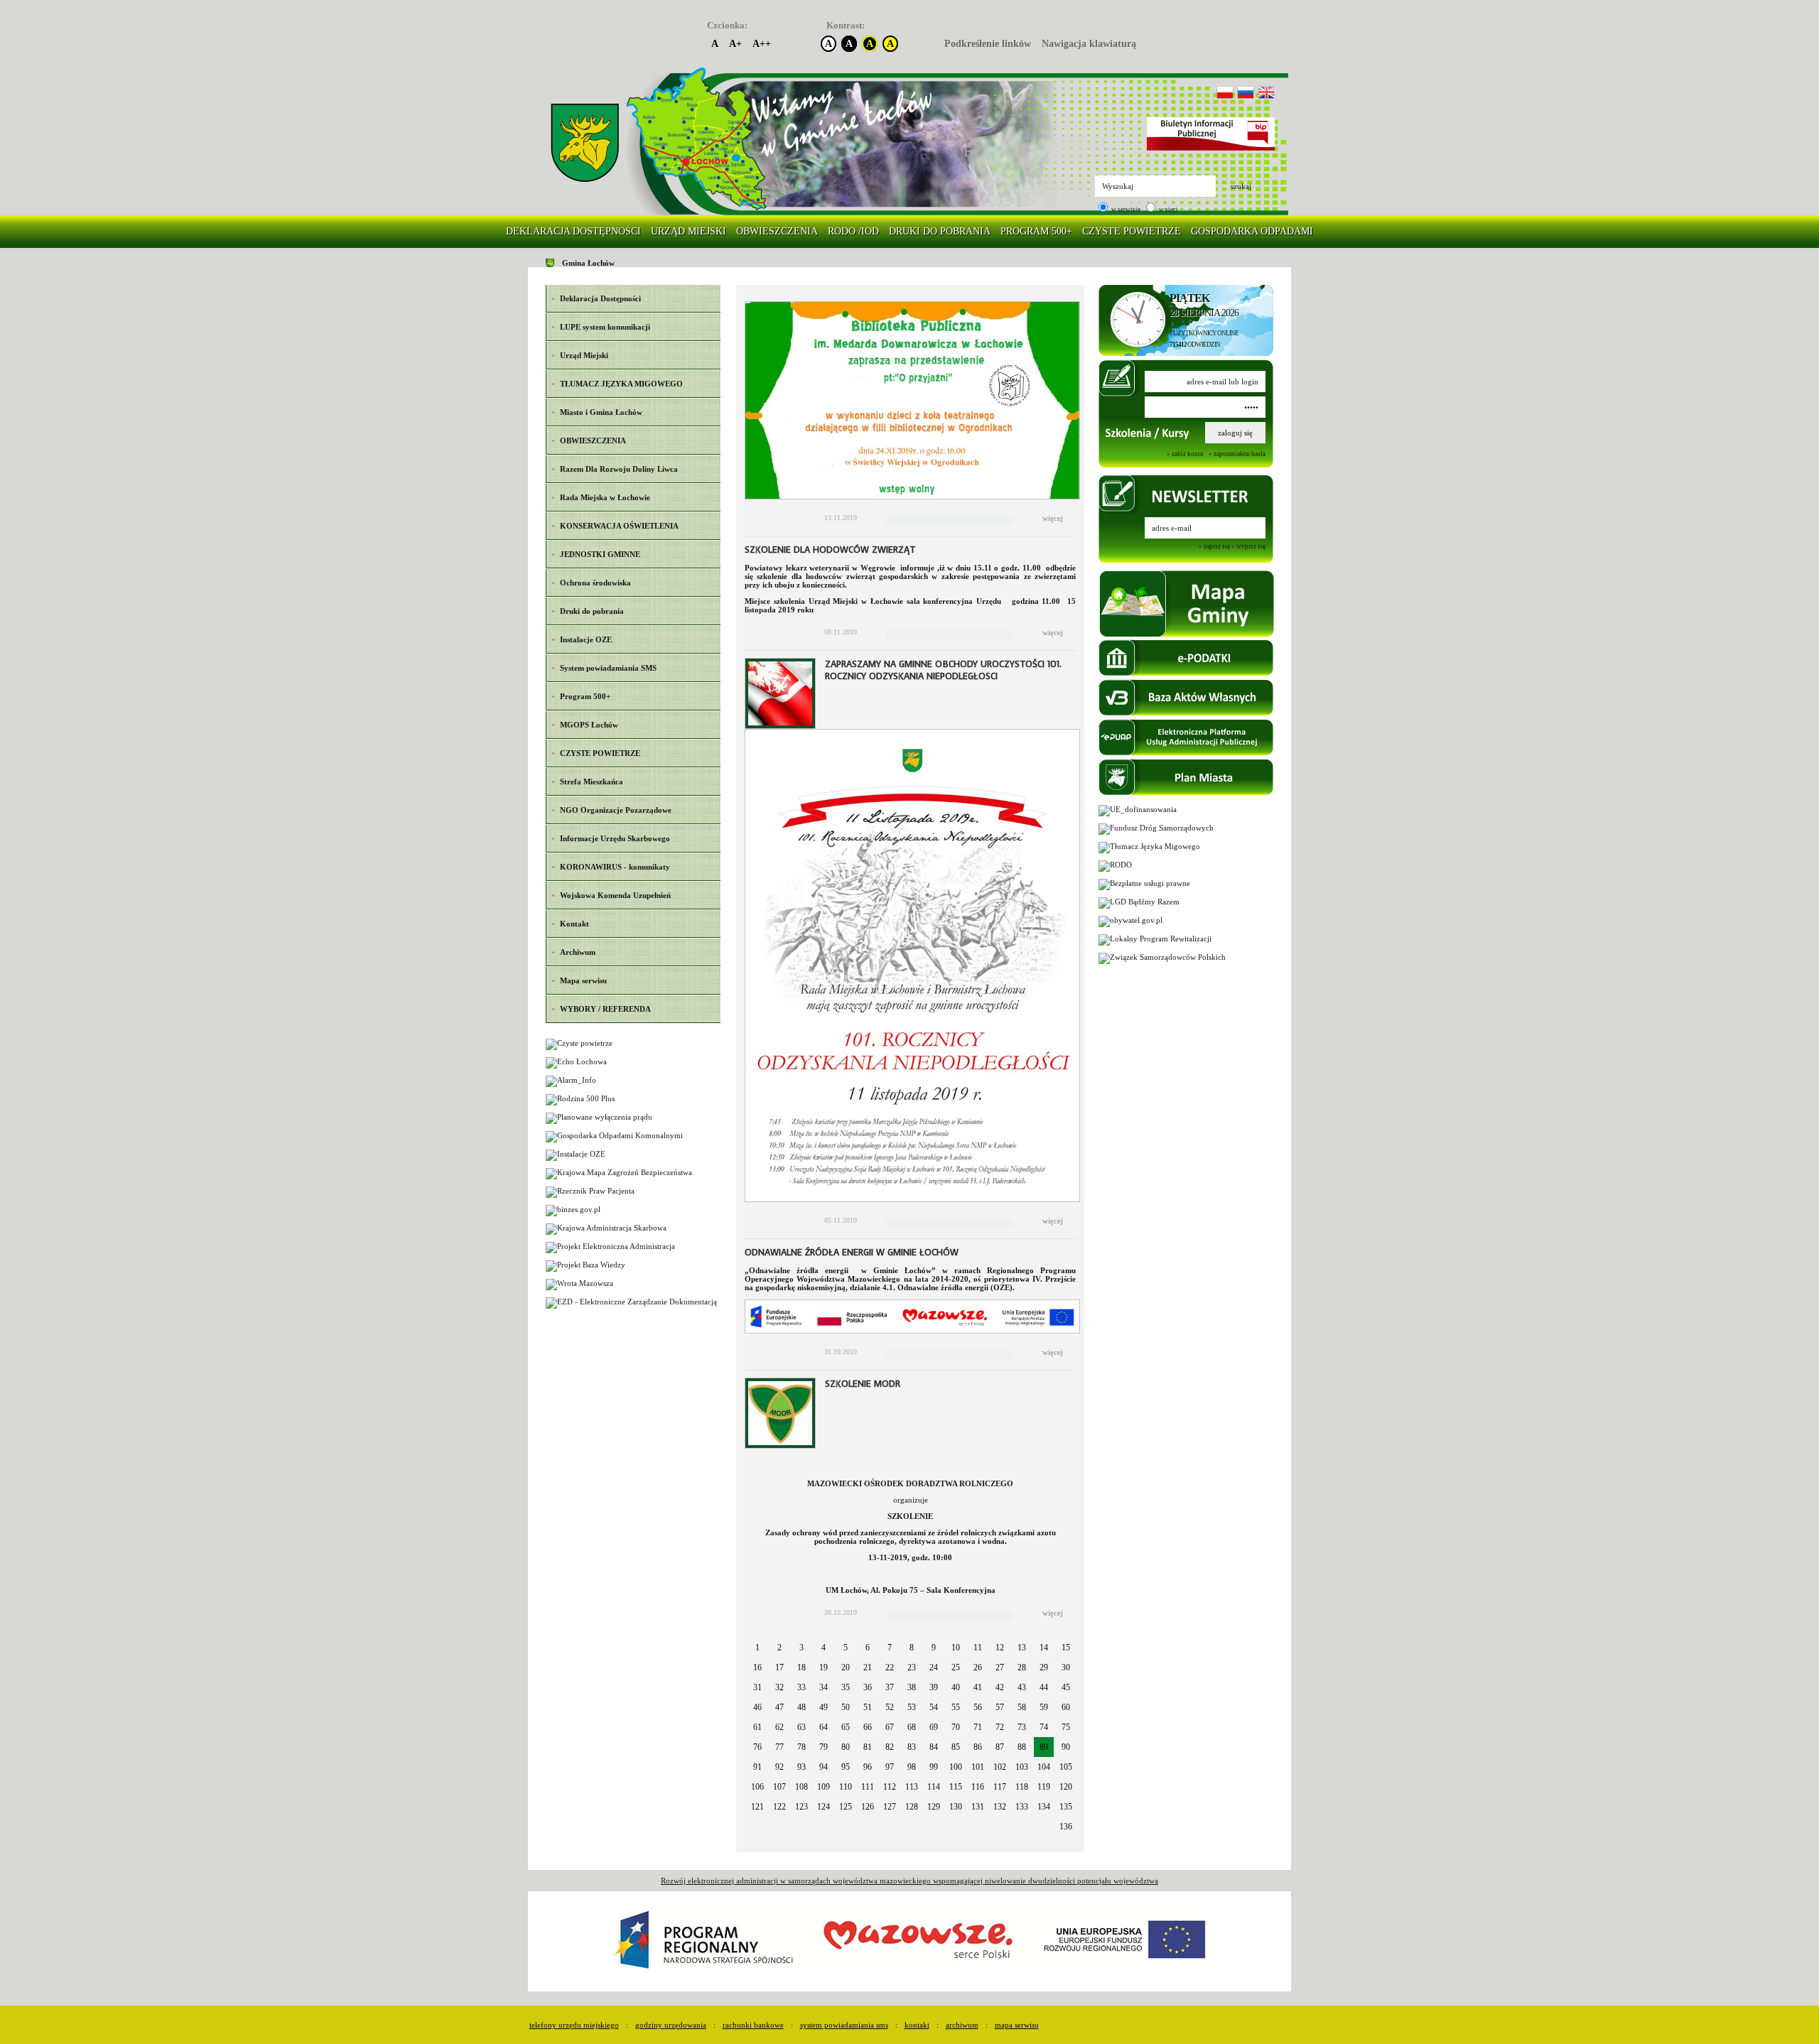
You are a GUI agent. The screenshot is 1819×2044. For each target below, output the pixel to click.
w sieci (1168, 210)
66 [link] (868, 1727)
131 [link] (978, 1807)
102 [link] (1000, 1767)
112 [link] (890, 1787)
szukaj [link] (1241, 186)
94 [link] (824, 1767)
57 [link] (1000, 1707)
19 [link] (824, 1667)
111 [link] (868, 1787)
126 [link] (868, 1807)
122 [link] (779, 1807)
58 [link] (1022, 1707)
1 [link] (757, 1648)
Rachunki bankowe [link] (753, 2025)
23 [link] (912, 1667)
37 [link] (890, 1687)
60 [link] (1066, 1707)
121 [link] (757, 1807)
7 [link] (890, 1648)
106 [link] (757, 1787)
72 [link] (1000, 1727)
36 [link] (868, 1687)
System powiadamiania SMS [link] (844, 2025)
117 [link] (1000, 1787)
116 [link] (978, 1787)
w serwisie (1125, 210)
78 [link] (801, 1747)
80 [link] (846, 1747)
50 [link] (846, 1707)
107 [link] (779, 1787)
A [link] (715, 44)
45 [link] (1066, 1687)
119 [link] (1044, 1787)
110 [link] (846, 1787)
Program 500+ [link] (1036, 231)
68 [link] (912, 1727)
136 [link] (1066, 1827)
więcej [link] (1053, 518)
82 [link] (890, 1747)
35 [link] (846, 1687)
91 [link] (757, 1767)
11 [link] (978, 1648)
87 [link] (1000, 1747)
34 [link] (824, 1687)
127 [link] (890, 1807)
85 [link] (956, 1747)
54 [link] (934, 1707)
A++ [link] (762, 44)
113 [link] (912, 1787)
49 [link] (824, 1707)
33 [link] (801, 1687)
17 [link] (779, 1667)
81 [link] (868, 1747)
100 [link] (956, 1767)
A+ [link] (735, 44)
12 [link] (1000, 1648)
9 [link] (934, 1648)
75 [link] (1066, 1727)
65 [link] (846, 1727)
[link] (585, 143)
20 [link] (846, 1667)
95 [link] (846, 1767)
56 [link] (978, 1707)
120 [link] (1066, 1787)
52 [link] (890, 1707)
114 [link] (934, 1787)
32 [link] (779, 1687)
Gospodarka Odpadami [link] (1252, 231)
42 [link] (1000, 1687)
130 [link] (956, 1807)
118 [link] (1022, 1787)
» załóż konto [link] (1185, 454)
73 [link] (1022, 1727)
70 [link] (956, 1727)
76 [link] (757, 1747)
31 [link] (757, 1687)
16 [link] (757, 1667)
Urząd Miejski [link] (689, 231)
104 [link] (1044, 1767)
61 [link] (757, 1727)
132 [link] (1000, 1807)
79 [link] (824, 1747)
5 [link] (846, 1648)
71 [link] (978, 1727)
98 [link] (912, 1767)
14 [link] (1044, 1648)
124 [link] (824, 1807)
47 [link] (779, 1707)
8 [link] (912, 1648)
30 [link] (1066, 1667)
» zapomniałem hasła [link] (1237, 454)
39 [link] (934, 1687)
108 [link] (801, 1787)
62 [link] (779, 1727)
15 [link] (1066, 1648)
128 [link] (912, 1807)
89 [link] (1044, 1747)
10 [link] (956, 1648)
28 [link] (1022, 1667)
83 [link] (912, 1747)
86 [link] (978, 1747)
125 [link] (846, 1807)
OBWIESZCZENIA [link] (777, 231)
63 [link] (801, 1727)
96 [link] (868, 1767)
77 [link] (779, 1747)
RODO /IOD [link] (853, 231)
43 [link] (1022, 1687)
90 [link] (1066, 1747)
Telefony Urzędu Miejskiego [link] (574, 2025)
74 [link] (1044, 1727)
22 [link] (890, 1667)
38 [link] (912, 1687)
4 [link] (824, 1648)
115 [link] (956, 1787)
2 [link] (779, 1648)
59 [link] (1044, 1707)
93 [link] (801, 1767)
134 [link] (1044, 1807)
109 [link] (824, 1787)
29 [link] (1044, 1667)
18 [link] (801, 1667)
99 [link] (934, 1767)
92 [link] (779, 1767)
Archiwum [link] (962, 2025)
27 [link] (1000, 1667)
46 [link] (757, 1707)
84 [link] (934, 1747)
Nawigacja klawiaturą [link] (1089, 44)
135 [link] (1066, 1807)
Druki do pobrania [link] (940, 231)
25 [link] (956, 1667)
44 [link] (1044, 1687)
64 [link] (824, 1727)
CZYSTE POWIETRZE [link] (1132, 231)
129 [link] (934, 1807)
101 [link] (978, 1767)
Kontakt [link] (917, 2025)
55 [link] (956, 1707)
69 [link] (934, 1727)
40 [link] (956, 1687)
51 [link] (868, 1707)
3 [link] (801, 1648)
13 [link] (1022, 1648)
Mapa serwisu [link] (1017, 2025)
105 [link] (1066, 1767)
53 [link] (912, 1707)
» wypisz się (1248, 547)
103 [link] (1022, 1767)
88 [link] (1022, 1747)
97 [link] (890, 1767)
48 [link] (801, 1707)
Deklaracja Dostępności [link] (573, 231)
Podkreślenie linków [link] (988, 44)
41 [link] (978, 1687)
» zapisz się (1214, 547)
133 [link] (1022, 1807)
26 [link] (978, 1667)
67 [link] (890, 1727)
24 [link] (934, 1667)
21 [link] (868, 1667)
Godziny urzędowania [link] (671, 2025)
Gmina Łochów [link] (588, 263)
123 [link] (801, 1807)
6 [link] (868, 1648)
